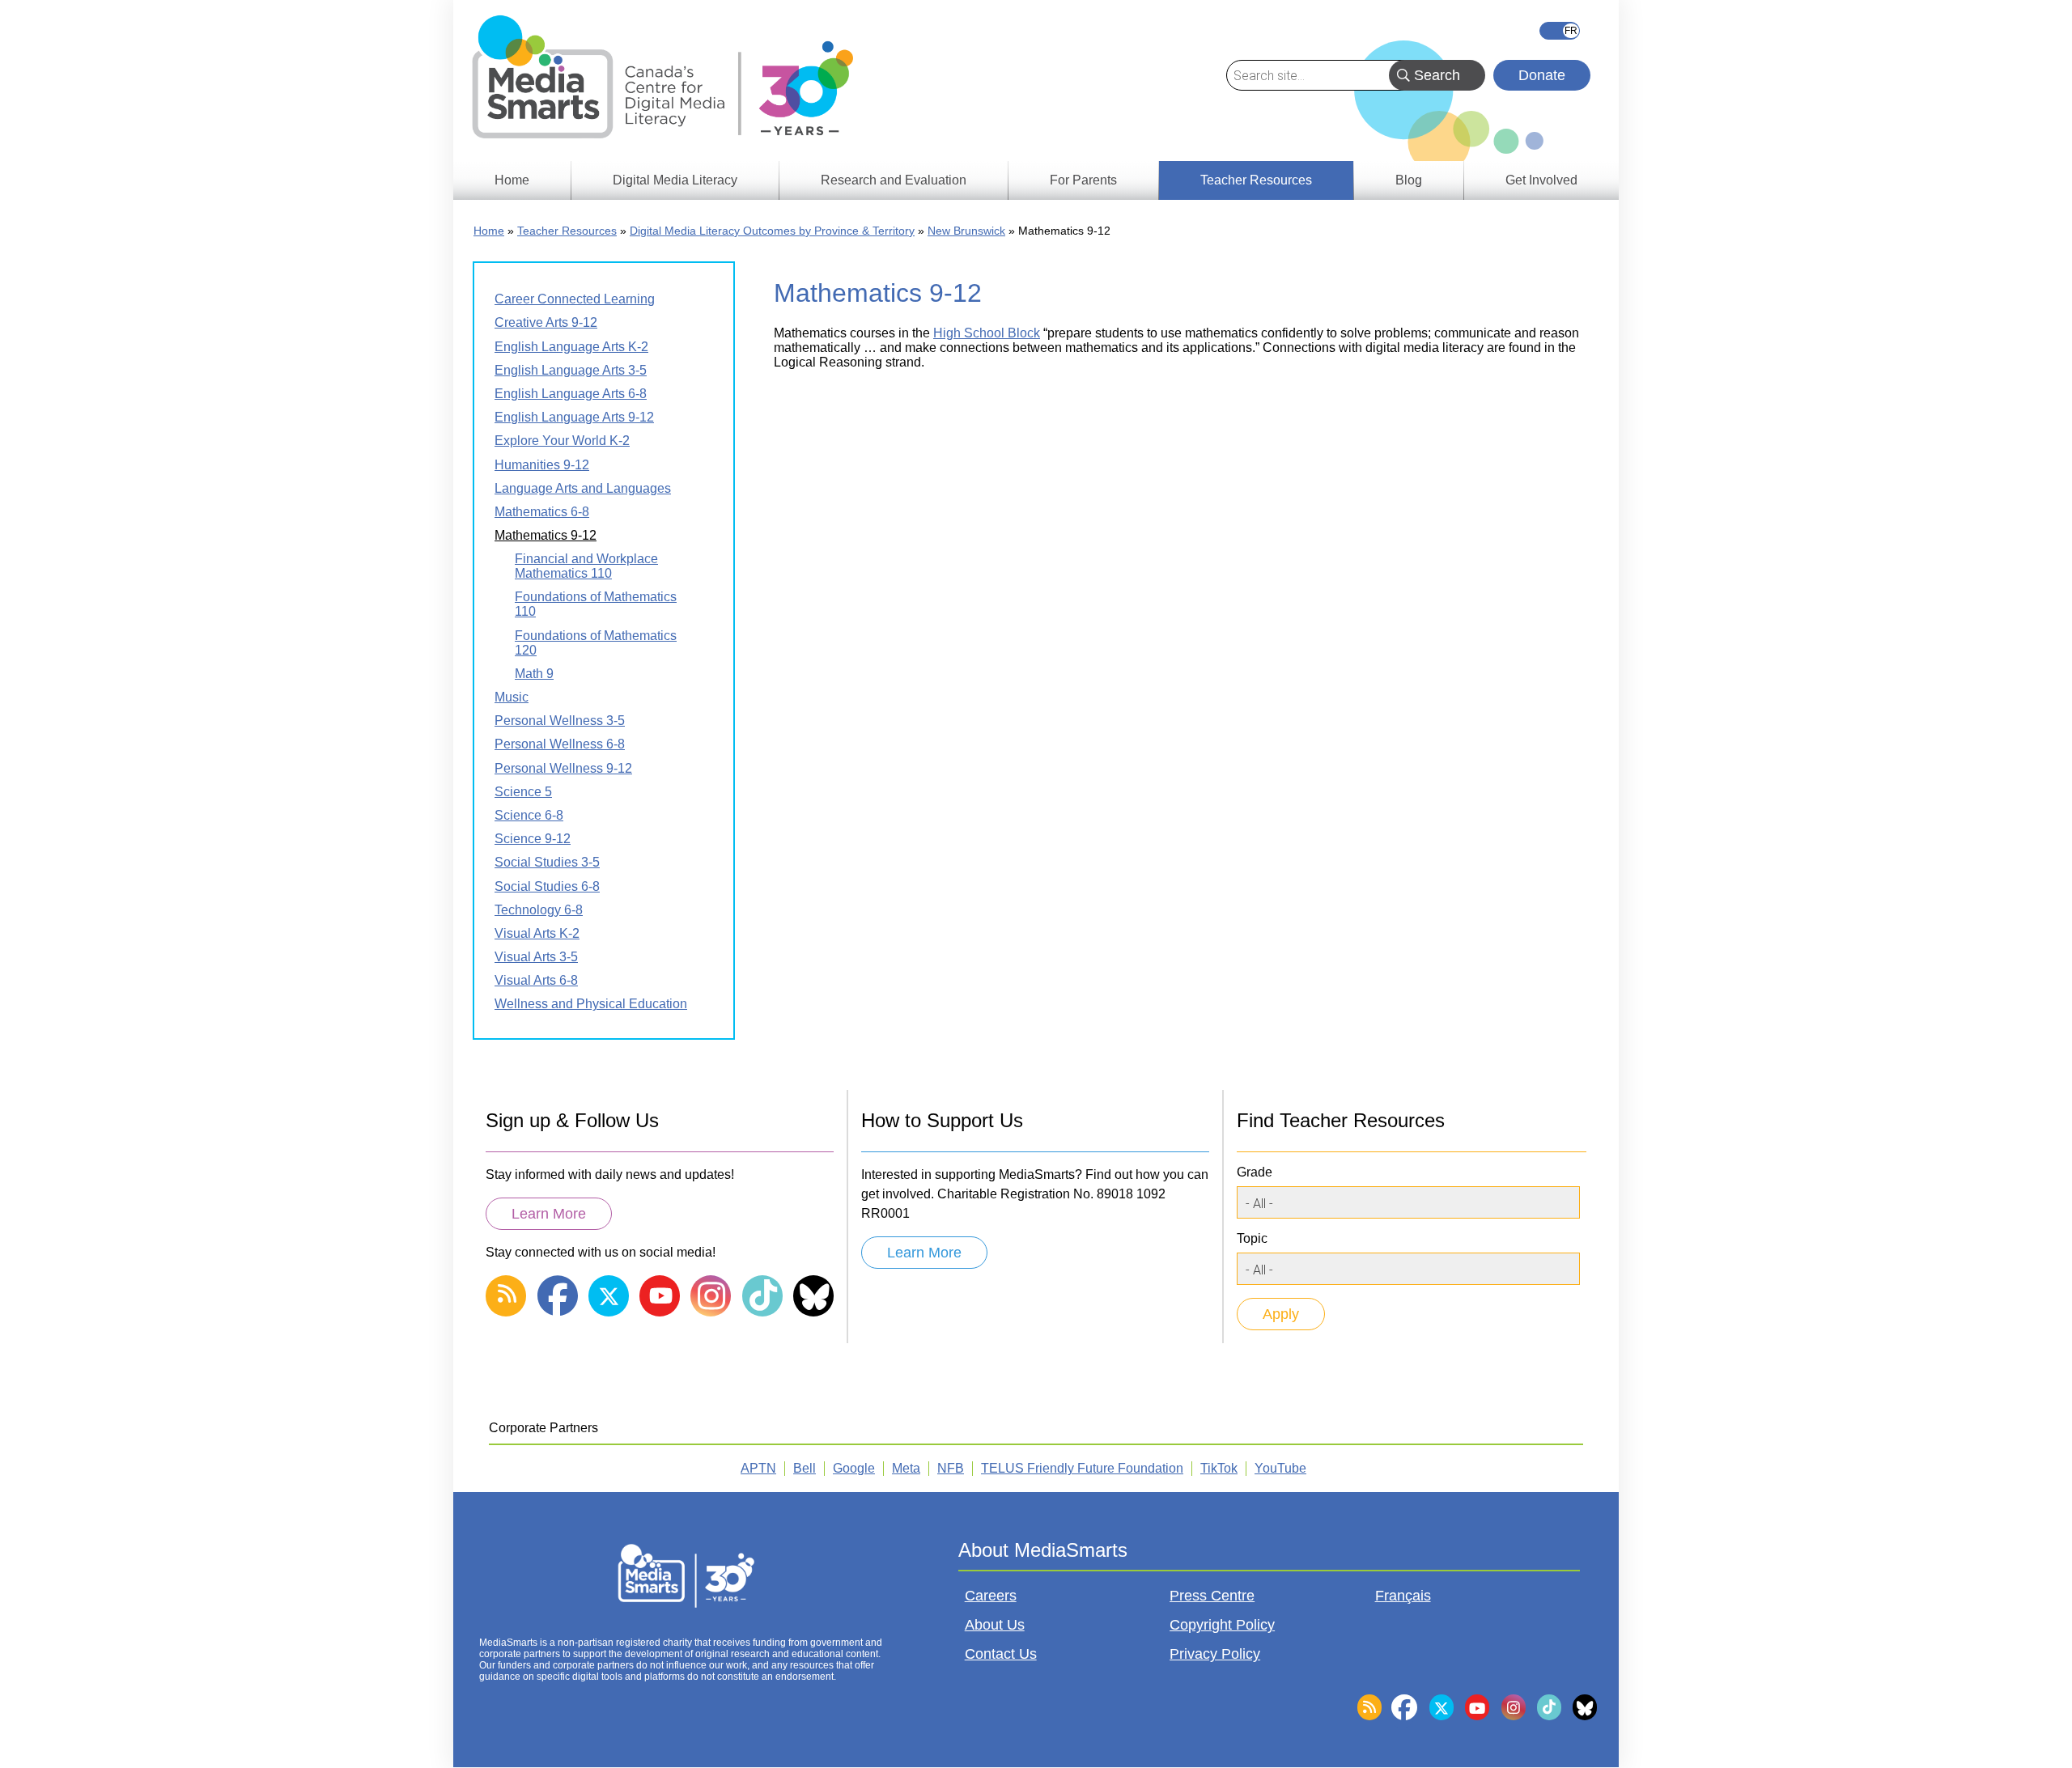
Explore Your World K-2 (562, 441)
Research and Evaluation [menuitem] (894, 180)
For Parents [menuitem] (1083, 180)
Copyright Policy (1222, 1625)
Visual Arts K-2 (537, 933)
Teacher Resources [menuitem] (1256, 180)
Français (1560, 31)
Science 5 (523, 792)
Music (512, 697)
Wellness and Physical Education (591, 1004)
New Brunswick (966, 231)
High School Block (987, 333)
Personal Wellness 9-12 (563, 768)
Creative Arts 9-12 (546, 322)
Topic (1252, 1238)
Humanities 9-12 (542, 465)
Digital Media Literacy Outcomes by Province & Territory (772, 231)
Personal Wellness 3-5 (560, 721)
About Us (995, 1625)
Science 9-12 (533, 839)
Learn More (549, 1214)
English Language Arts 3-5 (571, 370)
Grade (1255, 1172)
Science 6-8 (529, 815)
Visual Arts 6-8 (536, 980)
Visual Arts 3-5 (536, 957)
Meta (906, 1468)
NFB (951, 1468)
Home (489, 231)
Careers (991, 1596)
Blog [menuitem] (1409, 180)
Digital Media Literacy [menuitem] (675, 180)
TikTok (1219, 1468)
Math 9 (534, 674)
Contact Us (1001, 1654)
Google (854, 1468)
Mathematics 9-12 (546, 535)
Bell (805, 1468)
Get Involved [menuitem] (1541, 180)
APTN (758, 1468)
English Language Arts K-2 (571, 347)
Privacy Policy (1215, 1654)
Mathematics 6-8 (542, 512)
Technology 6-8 (539, 910)
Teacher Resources (567, 231)
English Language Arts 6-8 (571, 394)
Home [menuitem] (512, 180)
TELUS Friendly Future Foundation (1082, 1468)
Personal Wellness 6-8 (560, 744)
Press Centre (1212, 1596)
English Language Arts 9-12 (574, 417)
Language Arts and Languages (583, 488)
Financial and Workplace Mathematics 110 (586, 566)
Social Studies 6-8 (547, 886)
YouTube (1280, 1468)
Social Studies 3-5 (547, 862)
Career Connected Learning (575, 299)
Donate (1542, 75)
